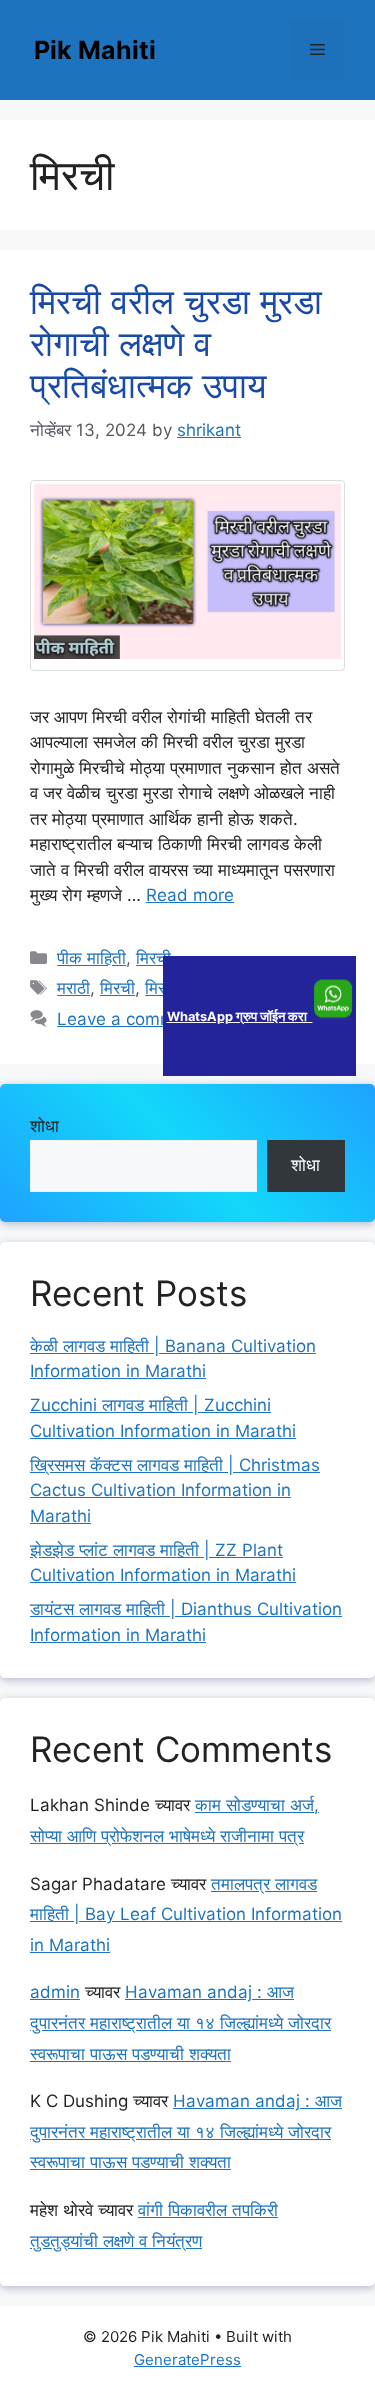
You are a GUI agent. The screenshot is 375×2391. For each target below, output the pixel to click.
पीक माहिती (91, 958)
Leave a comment (129, 1019)
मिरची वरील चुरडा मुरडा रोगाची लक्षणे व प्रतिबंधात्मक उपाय (176, 343)
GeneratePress (187, 2359)
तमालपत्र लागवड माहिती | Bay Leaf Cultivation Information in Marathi (186, 1914)
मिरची (153, 958)
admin (55, 1992)
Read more (190, 895)
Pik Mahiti (95, 50)
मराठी (73, 988)
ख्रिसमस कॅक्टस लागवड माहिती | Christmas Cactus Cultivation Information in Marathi (175, 1490)
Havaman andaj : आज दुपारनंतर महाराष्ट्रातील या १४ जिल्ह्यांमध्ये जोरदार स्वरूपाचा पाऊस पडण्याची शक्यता (180, 2022)
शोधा (44, 1126)
